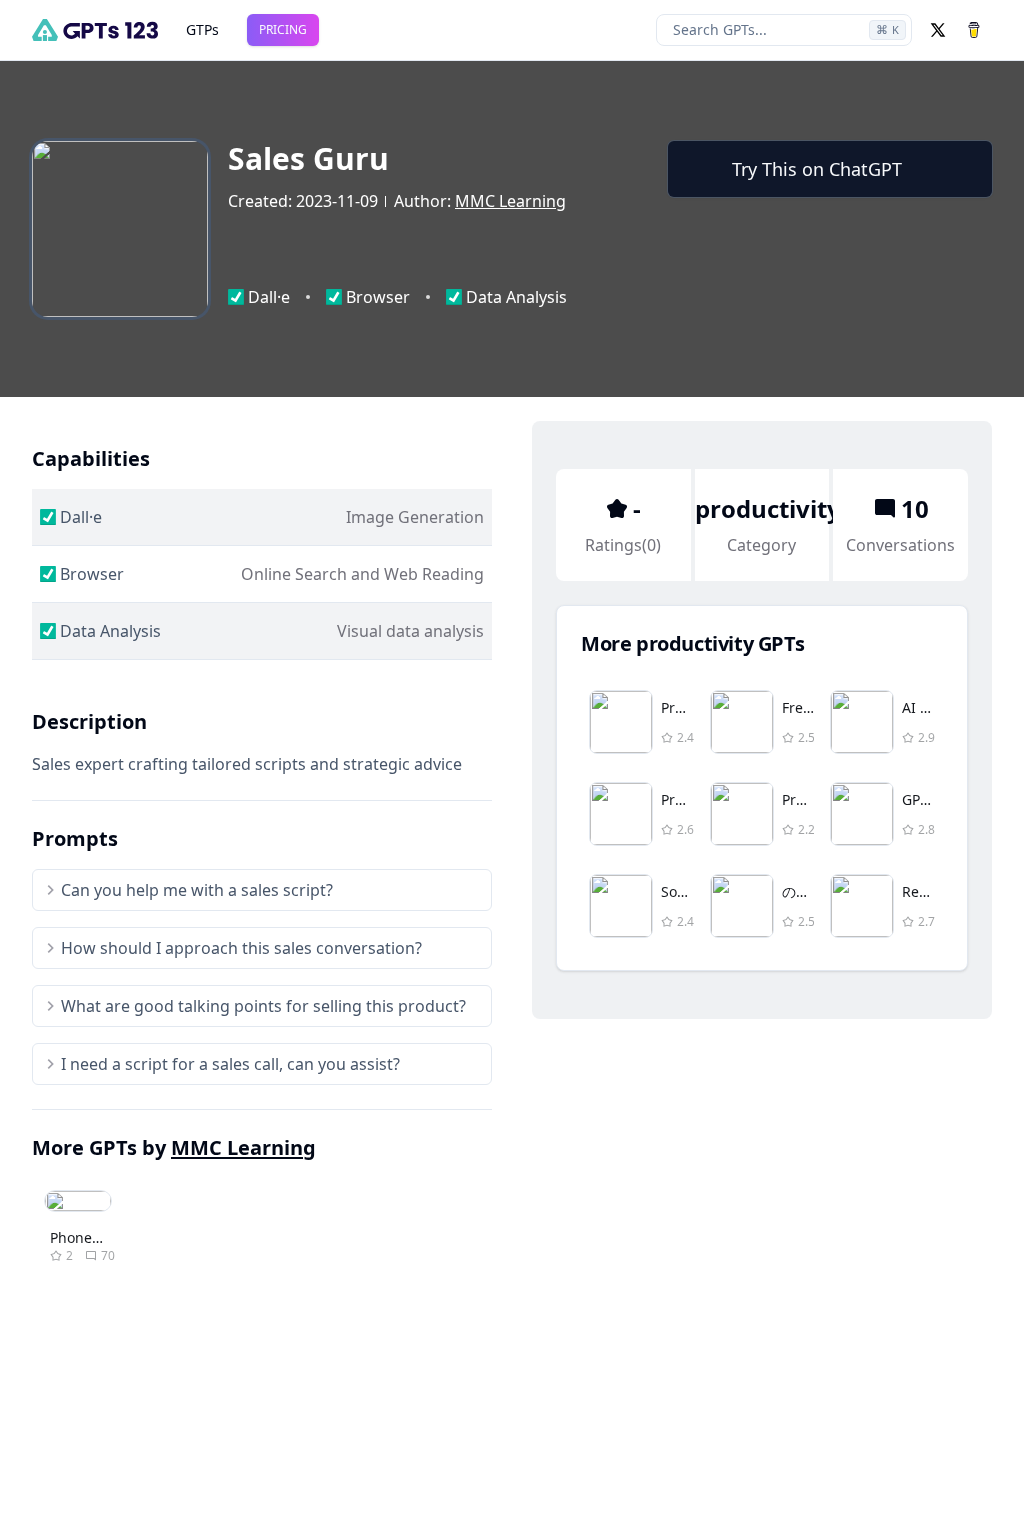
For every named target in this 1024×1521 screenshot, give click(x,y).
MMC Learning (510, 201)
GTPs (202, 29)
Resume (929, 891)
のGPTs (805, 891)
